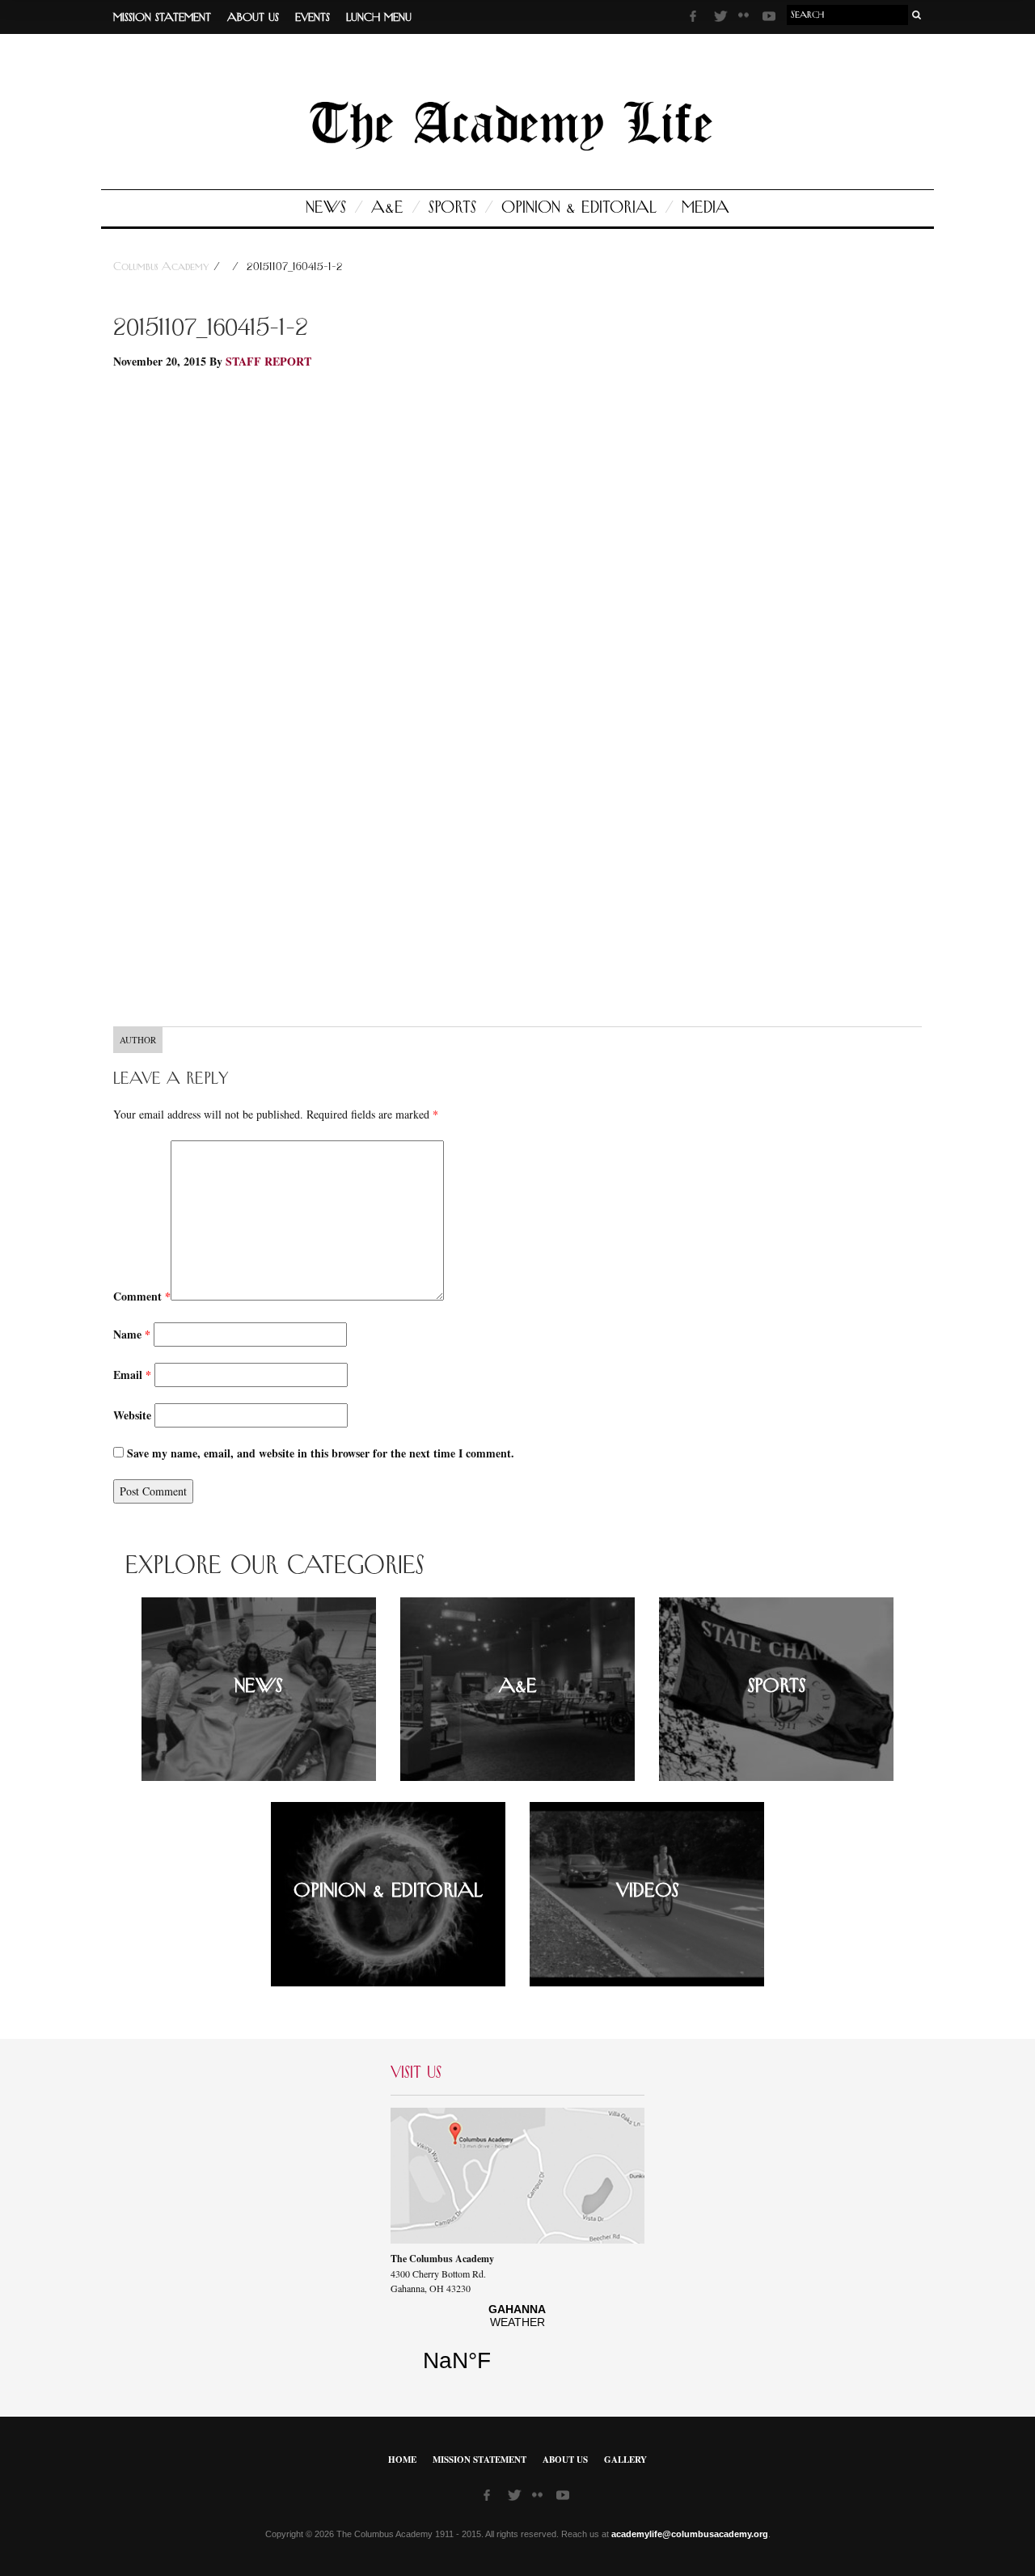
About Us (253, 18)
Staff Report (268, 361)
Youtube (771, 19)
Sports (452, 208)
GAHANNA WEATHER (517, 2344)
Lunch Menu (379, 18)
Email (132, 1375)
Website (132, 1415)
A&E (387, 208)
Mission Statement (162, 18)
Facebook (698, 19)
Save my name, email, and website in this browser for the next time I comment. (321, 1453)
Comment (142, 1296)
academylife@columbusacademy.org (690, 2534)
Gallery (625, 2460)
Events (313, 18)
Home (402, 2460)
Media (705, 208)
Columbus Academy (163, 267)
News (326, 208)
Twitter (722, 19)
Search (917, 15)
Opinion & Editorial (579, 208)
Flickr (746, 20)
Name (132, 1334)
